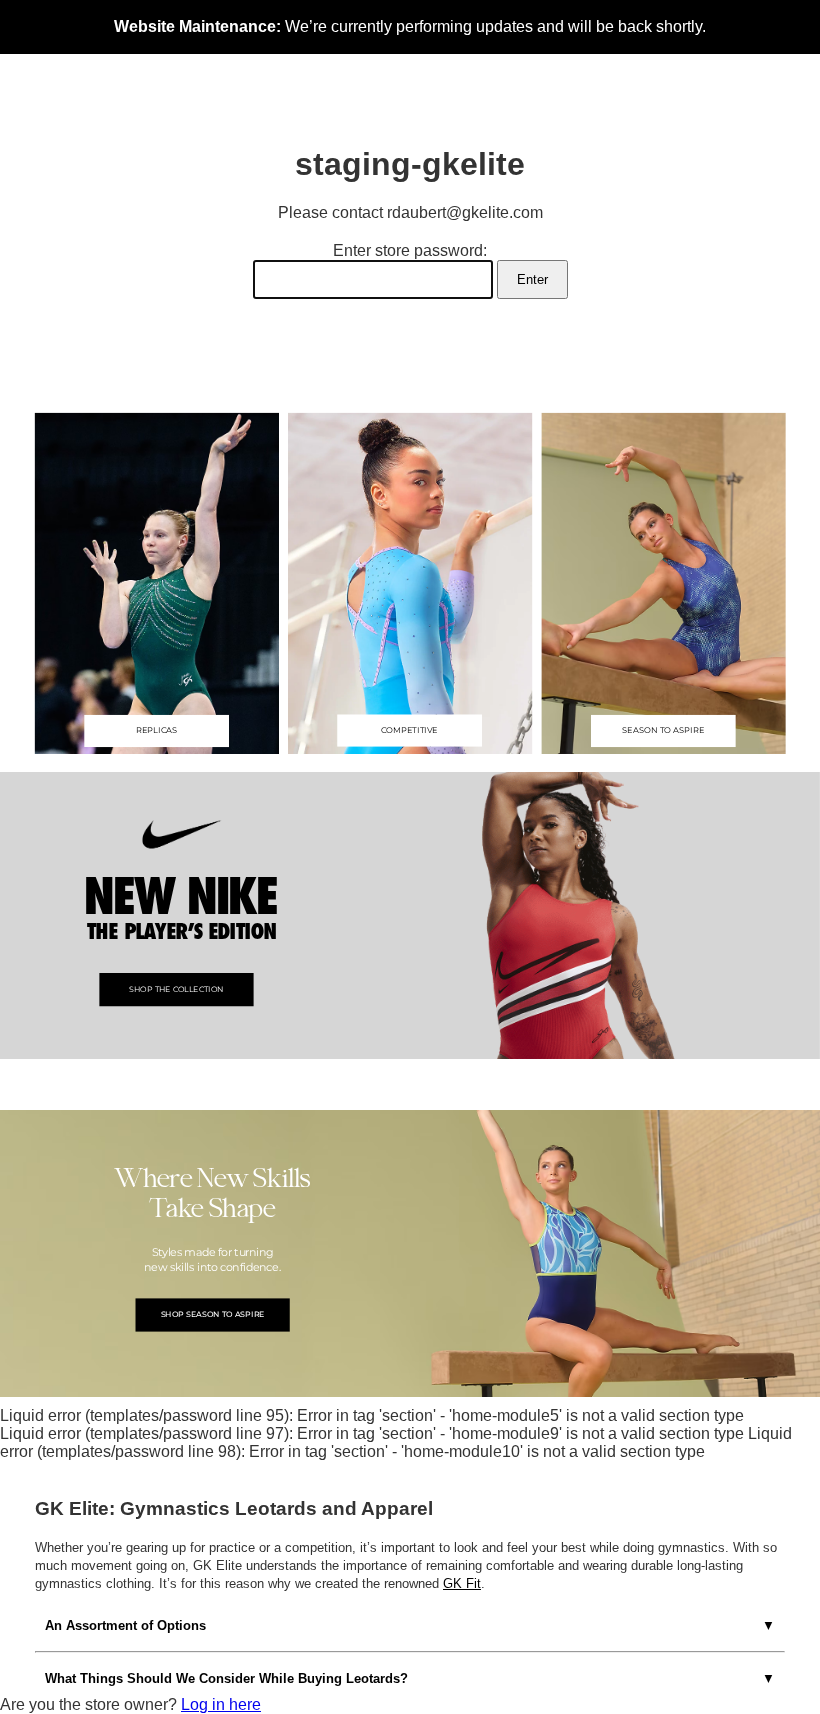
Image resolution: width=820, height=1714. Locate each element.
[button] (157, 583)
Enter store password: (410, 250)
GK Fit (462, 1583)
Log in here (221, 1704)
